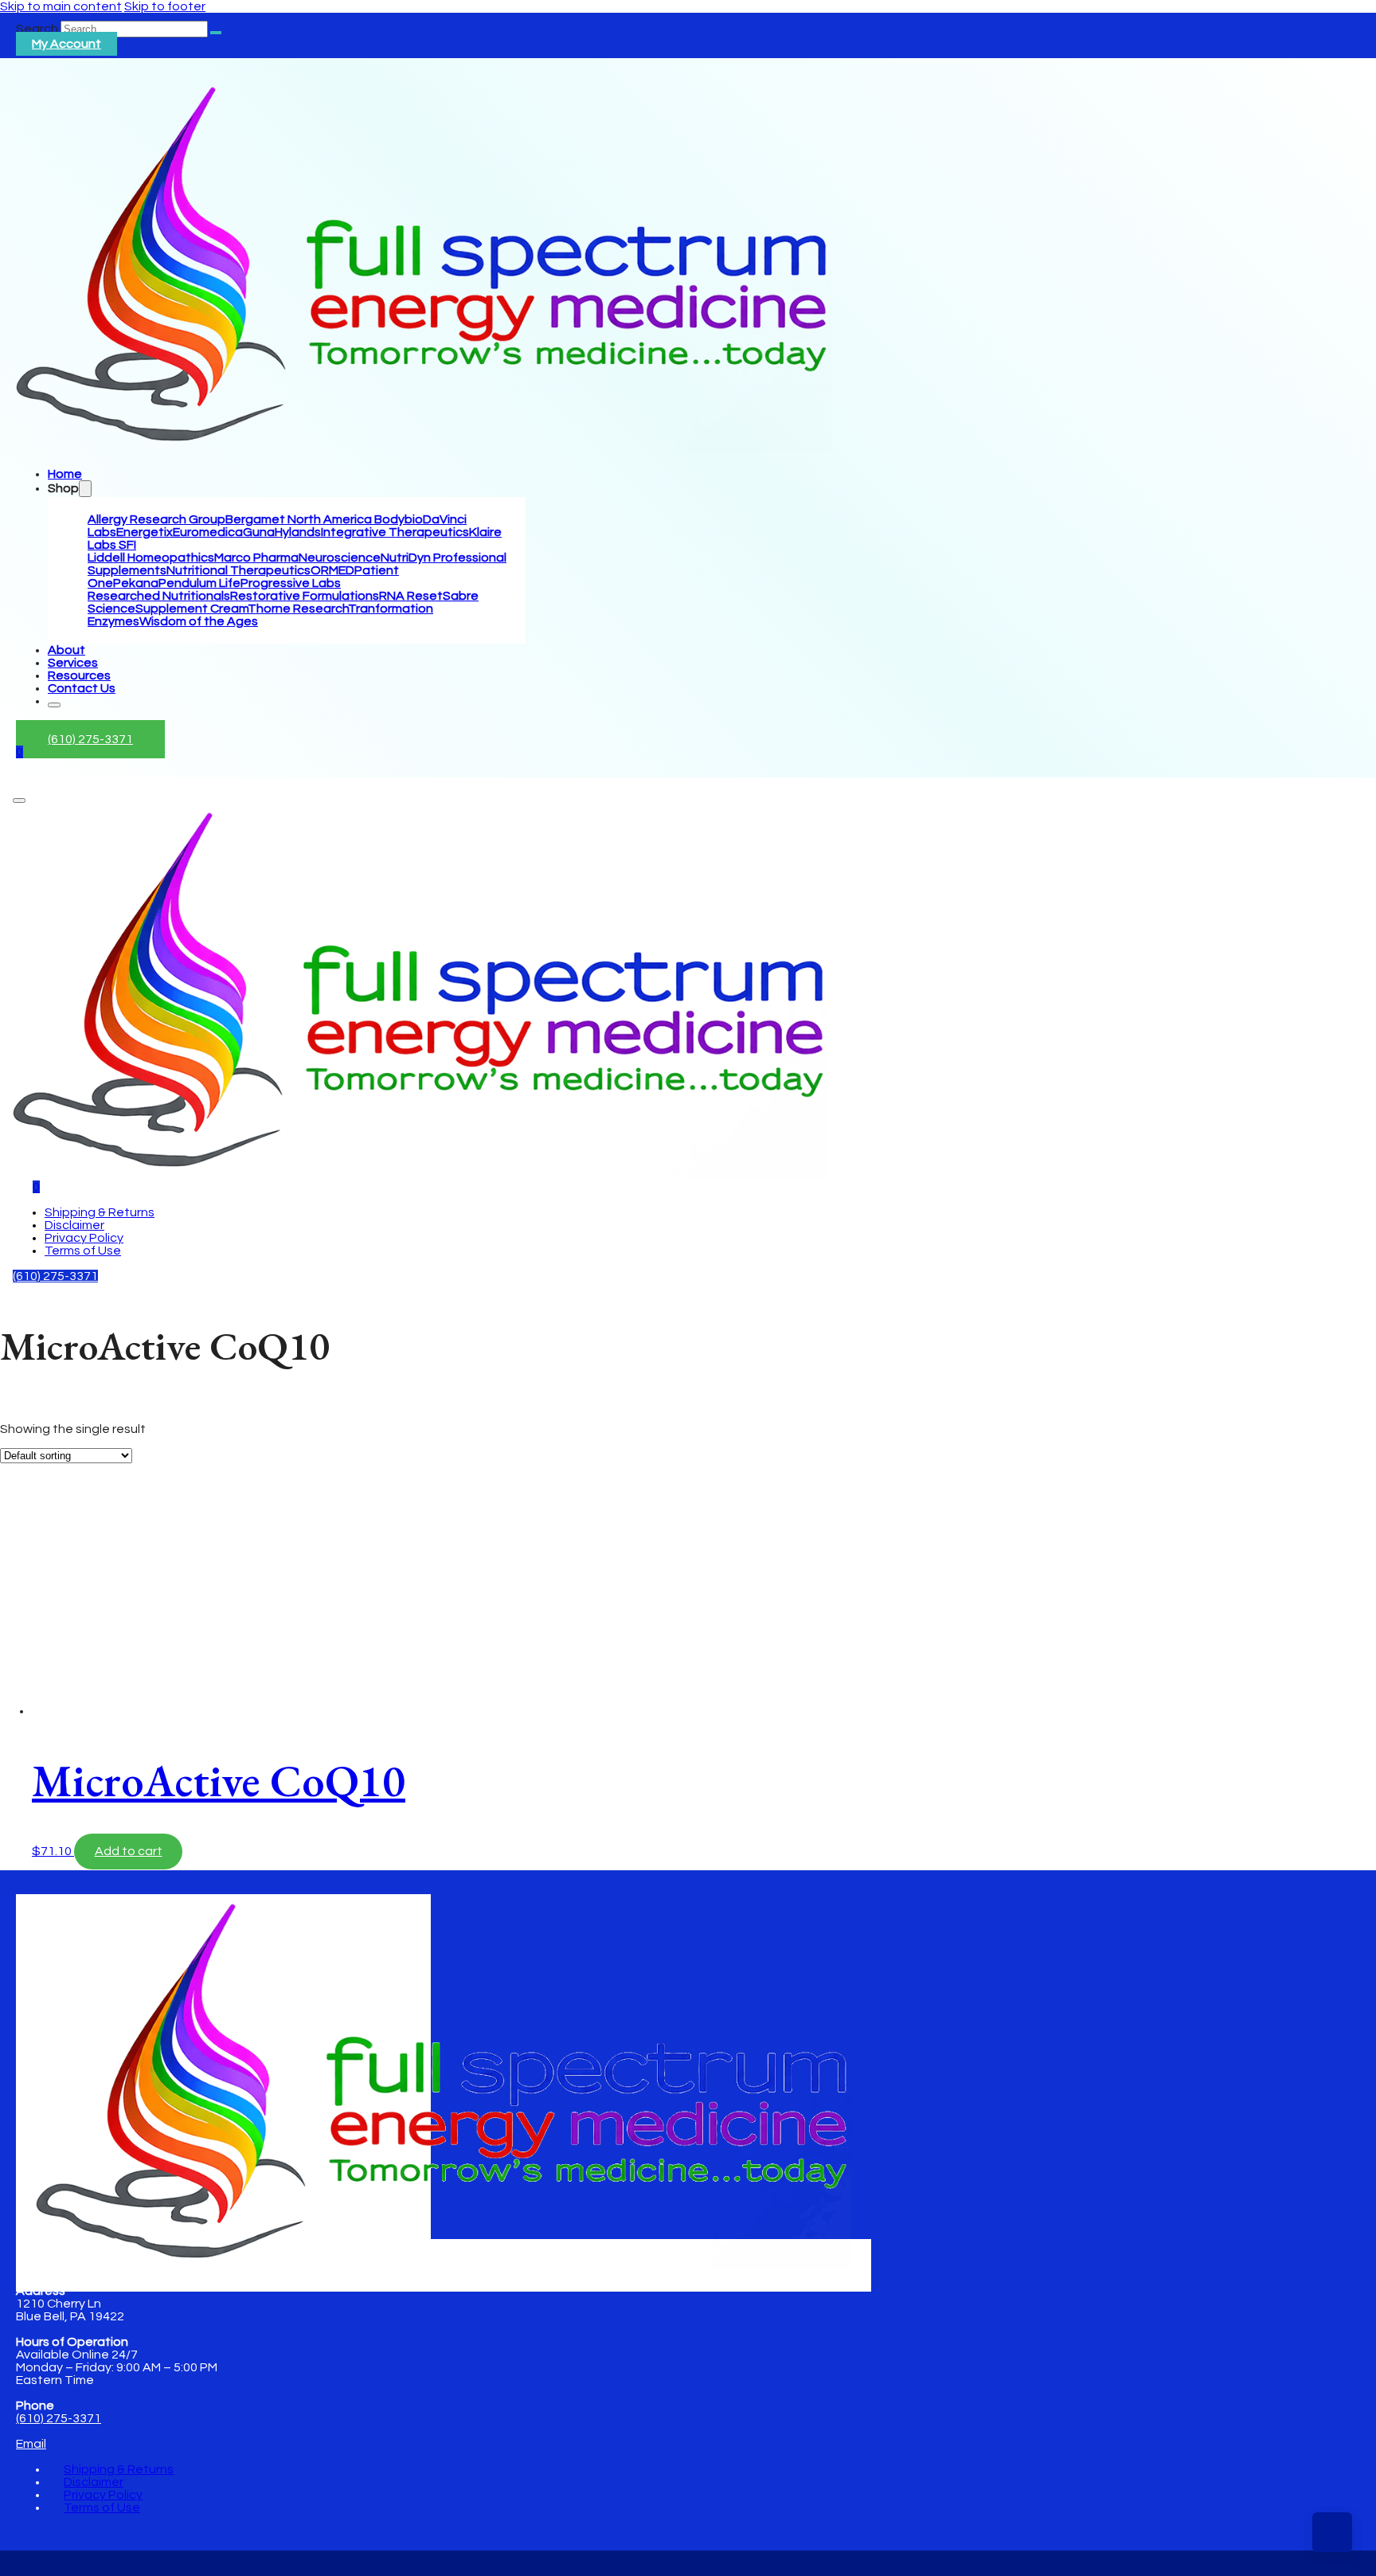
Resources (79, 675)
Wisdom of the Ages (199, 621)
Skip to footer (165, 6)
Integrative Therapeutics (395, 532)
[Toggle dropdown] (85, 489)
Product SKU (37, 1644)
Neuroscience (340, 558)
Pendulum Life (199, 583)
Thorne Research (298, 609)
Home (65, 474)
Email (31, 2444)
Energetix (145, 532)
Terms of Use (83, 1251)
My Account (66, 44)
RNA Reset (411, 596)
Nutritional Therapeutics (238, 570)
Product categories (58, 1525)
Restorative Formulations (305, 596)
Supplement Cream (192, 609)
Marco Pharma (256, 558)
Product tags (39, 1600)
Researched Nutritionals (159, 596)
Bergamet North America (300, 519)
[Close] (54, 705)
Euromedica (208, 532)
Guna (259, 532)
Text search (35, 1417)
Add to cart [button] (129, 1851)
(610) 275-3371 (90, 739)
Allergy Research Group (156, 519)
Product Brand (43, 1629)
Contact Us (82, 688)
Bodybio (399, 519)
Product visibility (47, 1448)
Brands (21, 1433)
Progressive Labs (291, 583)
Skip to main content (61, 6)
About (66, 650)
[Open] (19, 801)
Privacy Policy (84, 1238)
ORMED (332, 570)
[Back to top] (1332, 2532)
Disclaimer (74, 1225)
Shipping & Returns (100, 1212)
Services (73, 663)
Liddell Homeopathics (151, 558)
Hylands (298, 532)
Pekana (136, 583)
